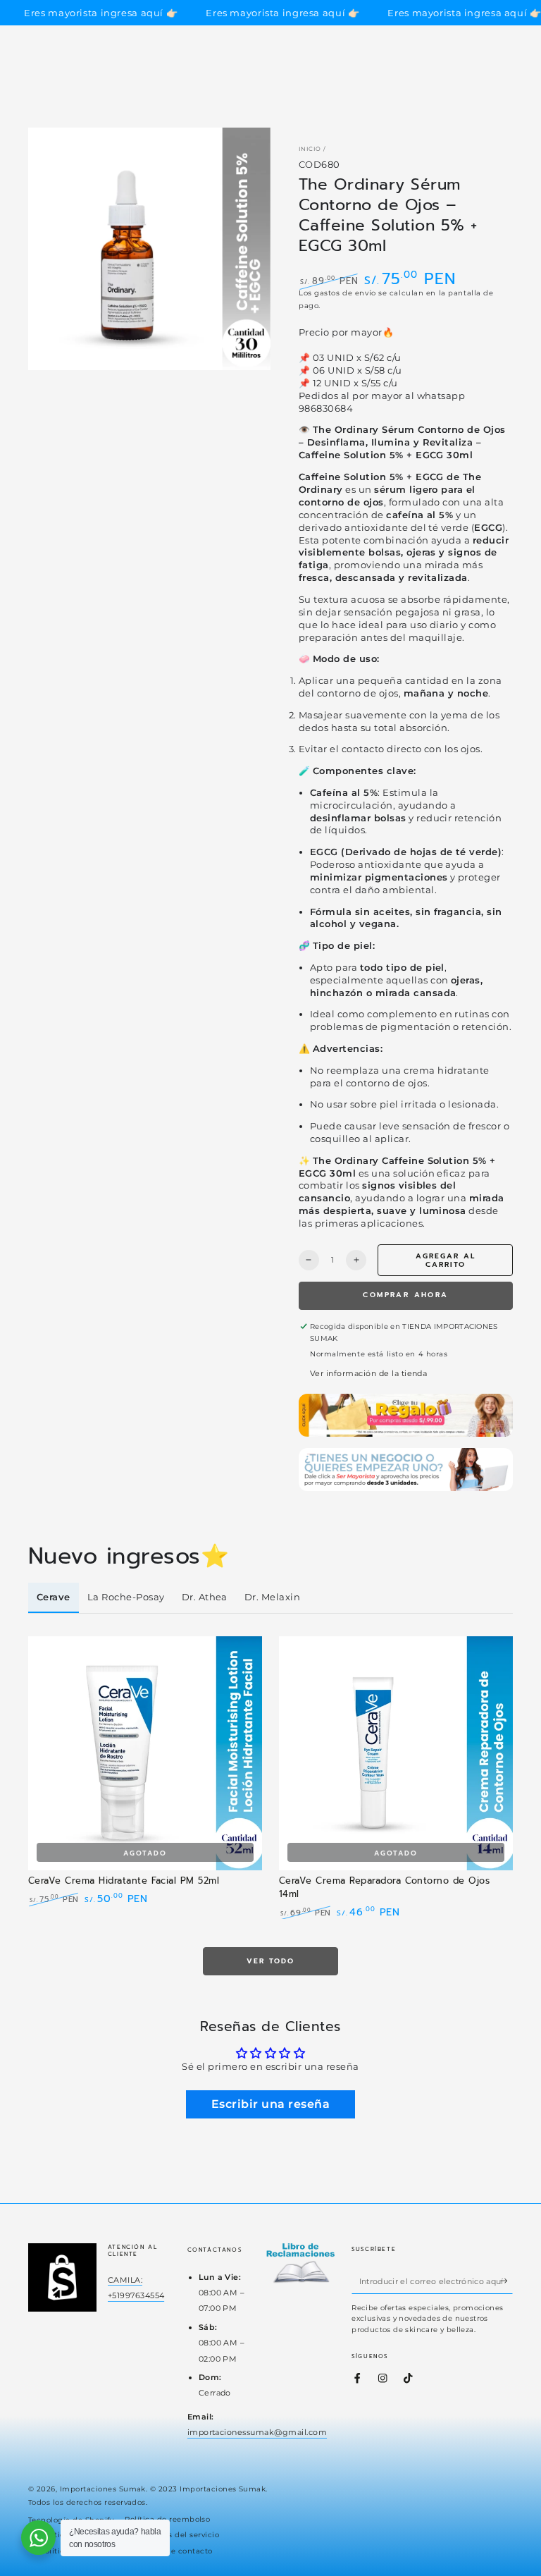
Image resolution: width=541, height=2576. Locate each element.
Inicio (310, 149)
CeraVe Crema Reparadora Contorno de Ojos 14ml (384, 1887)
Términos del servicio (178, 2535)
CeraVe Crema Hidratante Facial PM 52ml (124, 1881)
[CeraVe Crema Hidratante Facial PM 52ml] (145, 1753)
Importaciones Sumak (103, 2489)
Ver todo (270, 1961)
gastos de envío (345, 293)
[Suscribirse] (506, 2281)
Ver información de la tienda (368, 1373)
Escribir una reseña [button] (270, 2104)
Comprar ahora (405, 1295)
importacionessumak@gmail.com (257, 2432)
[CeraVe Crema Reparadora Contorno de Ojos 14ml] (396, 1753)
